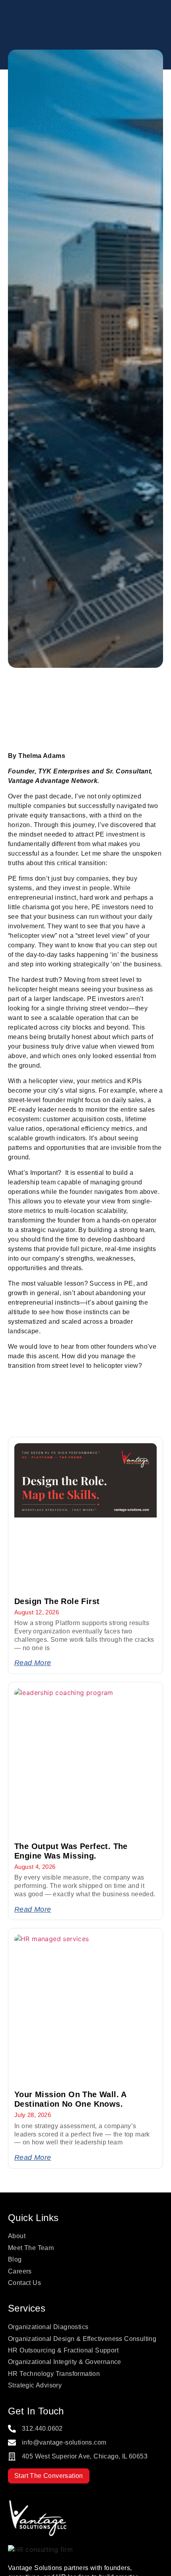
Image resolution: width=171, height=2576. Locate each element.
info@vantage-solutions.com (64, 2442)
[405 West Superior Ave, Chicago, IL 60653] (12, 2456)
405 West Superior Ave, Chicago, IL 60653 (85, 2456)
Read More (33, 1663)
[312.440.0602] (12, 2429)
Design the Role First (57, 1601)
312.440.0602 (42, 2428)
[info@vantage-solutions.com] (12, 2443)
